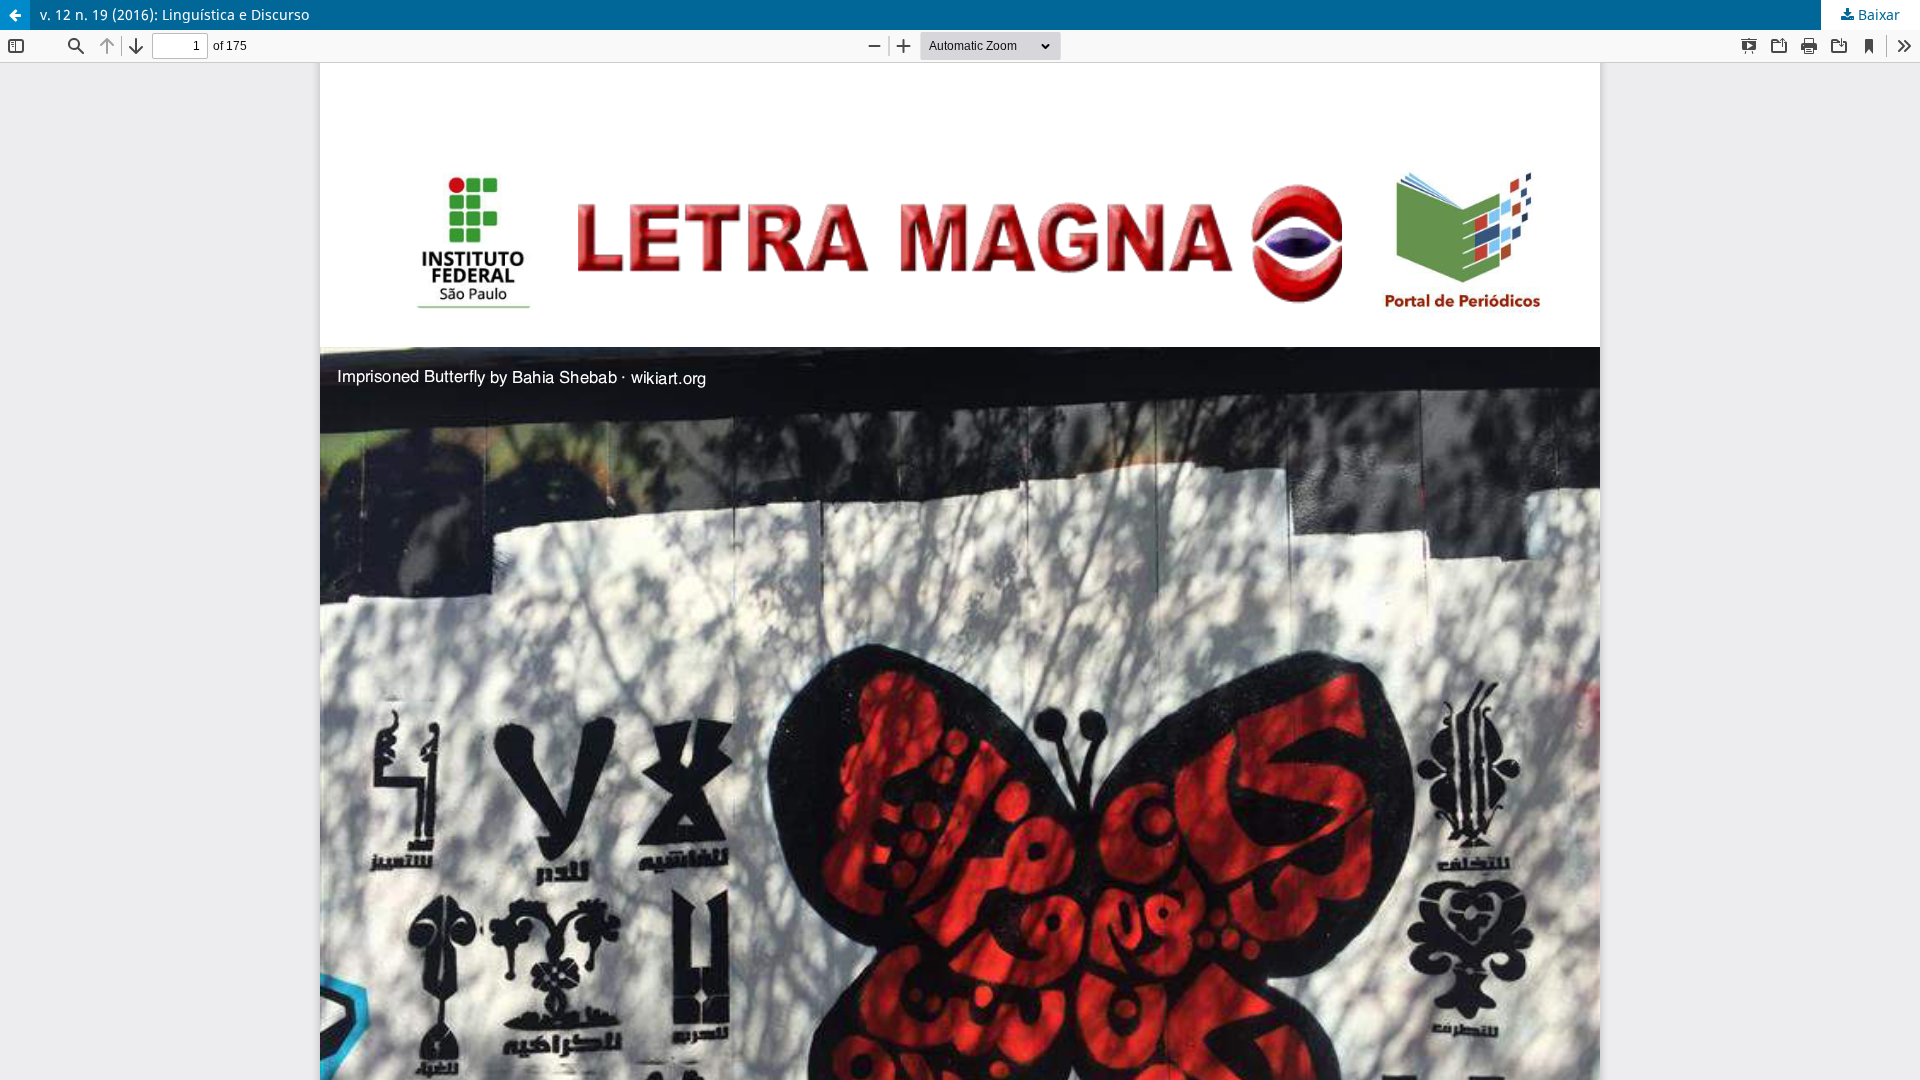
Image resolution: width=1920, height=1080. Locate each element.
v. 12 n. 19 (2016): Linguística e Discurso (174, 14)
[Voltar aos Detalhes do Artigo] (15, 15)
